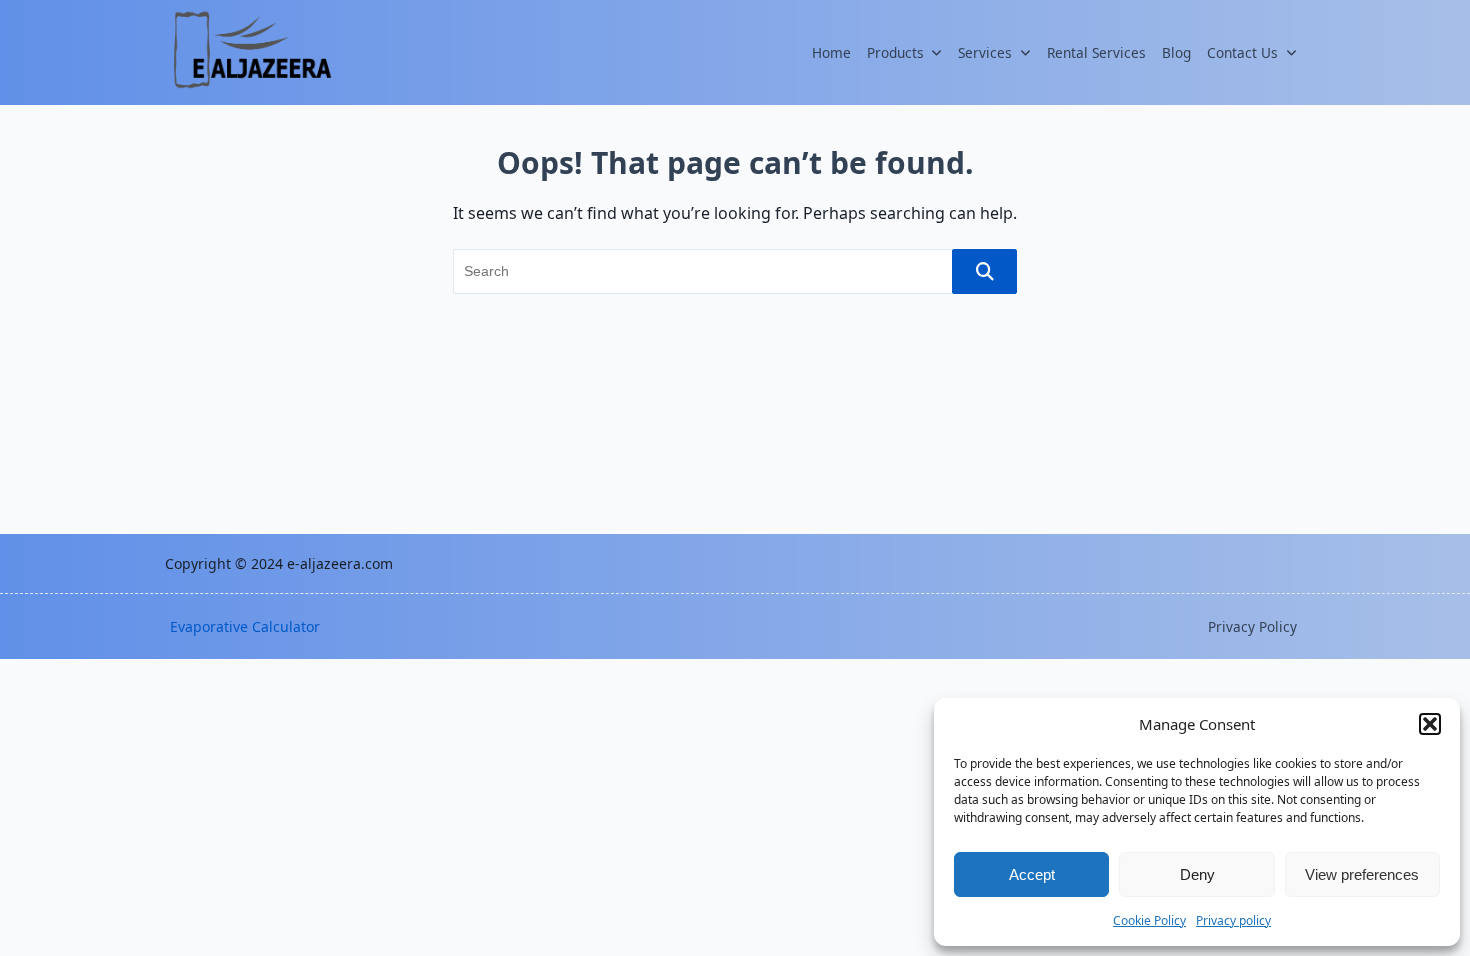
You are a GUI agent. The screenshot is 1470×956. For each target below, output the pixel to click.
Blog (1176, 52)
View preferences (1362, 874)
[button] (1430, 724)
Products (895, 52)
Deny (1197, 874)
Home (831, 52)
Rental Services (1096, 52)
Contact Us (1242, 52)
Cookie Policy (1149, 920)
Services (985, 52)
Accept (1032, 874)
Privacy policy (1233, 920)
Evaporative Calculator (245, 626)
